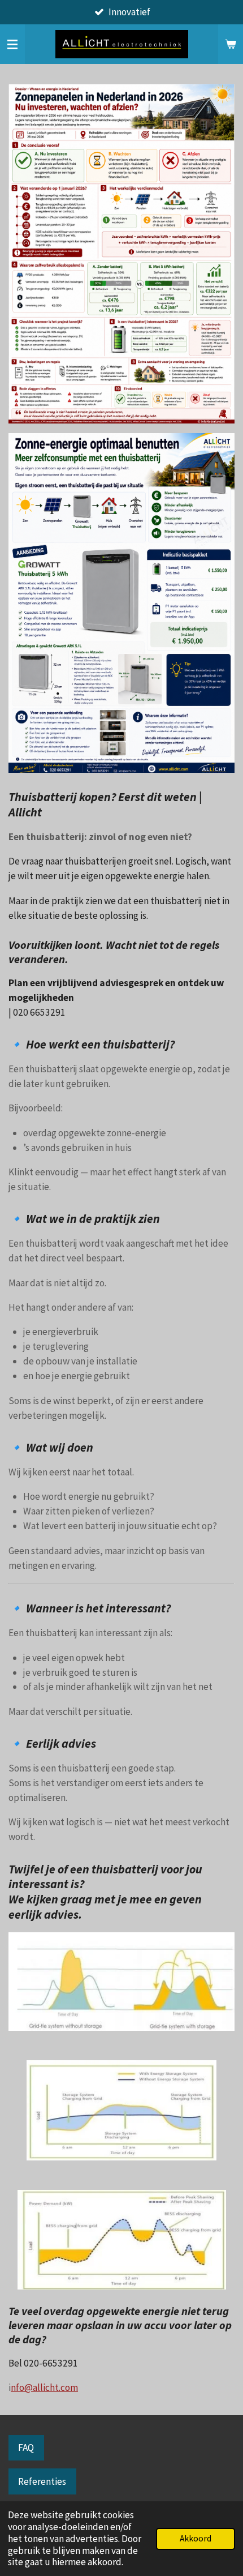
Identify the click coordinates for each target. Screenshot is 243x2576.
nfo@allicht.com (44, 2387)
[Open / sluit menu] (12, 44)
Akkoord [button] (196, 2538)
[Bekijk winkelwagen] (231, 44)
